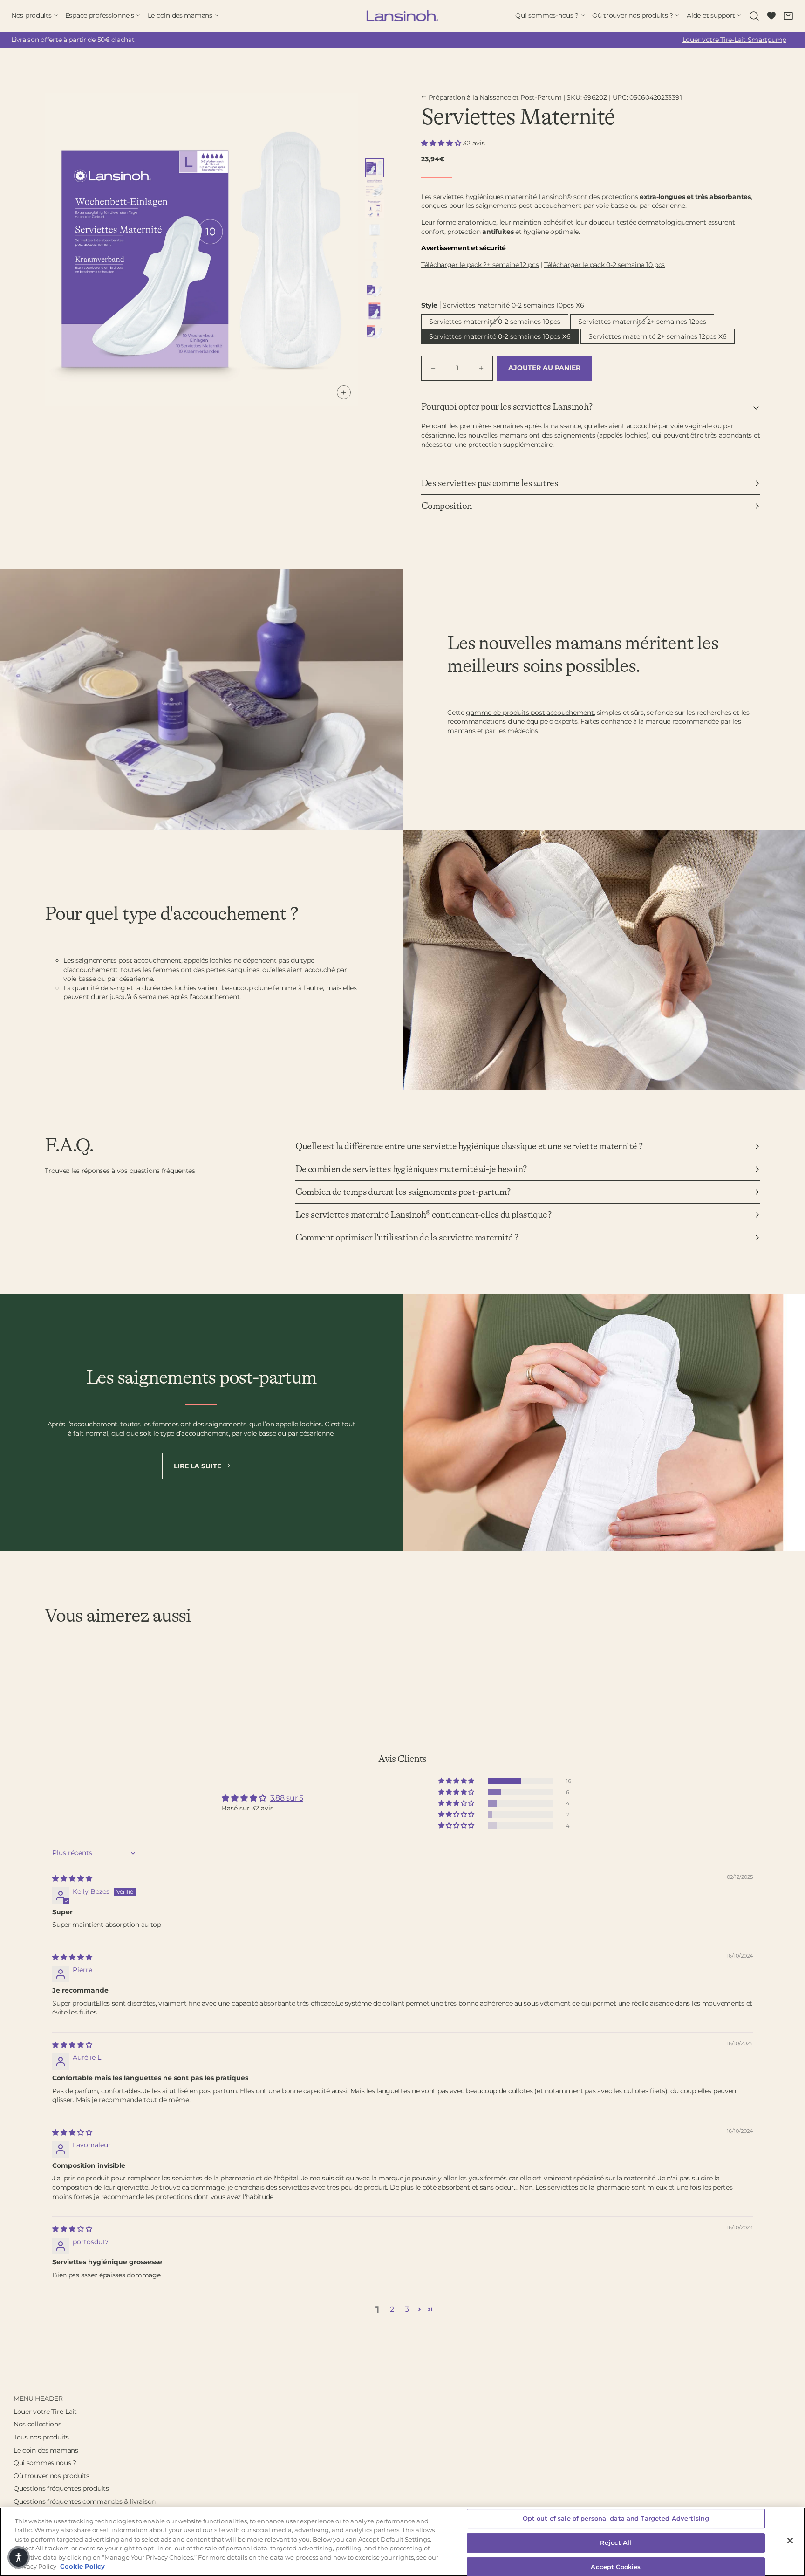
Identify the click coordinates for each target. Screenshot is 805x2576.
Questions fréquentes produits (61, 2488)
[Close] (790, 2541)
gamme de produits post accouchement (530, 713)
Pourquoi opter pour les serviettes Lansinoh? (507, 407)
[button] (442, 143)
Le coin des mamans (46, 2450)
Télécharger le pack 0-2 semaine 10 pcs (604, 265)
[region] (402, 2542)
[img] (72, 1878)
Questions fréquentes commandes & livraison (85, 2501)
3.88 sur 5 (287, 1798)
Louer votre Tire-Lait (45, 2412)
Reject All (616, 2542)
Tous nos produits (41, 2437)
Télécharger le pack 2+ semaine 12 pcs (480, 265)
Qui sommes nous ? (45, 2463)
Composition (446, 506)
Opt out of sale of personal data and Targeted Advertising (616, 2519)
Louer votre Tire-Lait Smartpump (734, 40)
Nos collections (38, 2424)
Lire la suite (198, 1466)
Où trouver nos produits (51, 2476)
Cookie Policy (82, 2566)
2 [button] (392, 2309)
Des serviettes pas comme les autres (490, 483)
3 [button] (407, 2309)
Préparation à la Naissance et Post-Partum (495, 97)
